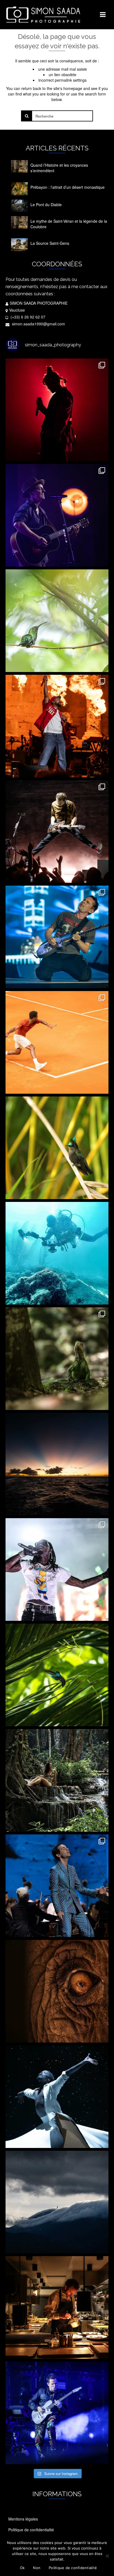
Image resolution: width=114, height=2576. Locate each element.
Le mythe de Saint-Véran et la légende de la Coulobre (69, 224)
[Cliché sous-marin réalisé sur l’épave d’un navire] (57, 1253)
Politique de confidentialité (73, 2568)
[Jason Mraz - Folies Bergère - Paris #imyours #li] (57, 515)
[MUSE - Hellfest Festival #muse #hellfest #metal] (57, 937)
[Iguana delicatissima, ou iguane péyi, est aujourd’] (57, 1359)
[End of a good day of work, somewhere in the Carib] (57, 1464)
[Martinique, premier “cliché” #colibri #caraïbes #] (57, 1675)
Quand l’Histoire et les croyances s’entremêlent (59, 168)
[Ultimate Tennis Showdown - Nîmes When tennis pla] (57, 1042)
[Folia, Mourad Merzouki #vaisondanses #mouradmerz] (57, 2097)
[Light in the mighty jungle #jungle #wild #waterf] (57, 1780)
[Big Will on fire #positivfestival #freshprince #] (57, 726)
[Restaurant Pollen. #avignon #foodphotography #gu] (57, 2307)
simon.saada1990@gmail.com (38, 324)
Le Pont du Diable (46, 205)
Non (37, 2568)
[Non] (107, 2556)
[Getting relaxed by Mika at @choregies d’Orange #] (57, 1886)
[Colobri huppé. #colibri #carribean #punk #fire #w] (57, 1148)
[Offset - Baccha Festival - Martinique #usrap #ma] (57, 1569)
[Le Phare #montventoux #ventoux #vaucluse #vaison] (57, 2202)
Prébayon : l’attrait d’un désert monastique (68, 187)
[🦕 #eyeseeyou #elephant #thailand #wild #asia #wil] (57, 1991)
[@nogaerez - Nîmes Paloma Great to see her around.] (57, 410)
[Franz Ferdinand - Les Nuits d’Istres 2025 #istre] (57, 832)
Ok (22, 2568)
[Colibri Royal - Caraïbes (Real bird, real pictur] (57, 621)
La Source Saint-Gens (50, 243)
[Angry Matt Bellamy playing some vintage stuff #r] (57, 2413)
